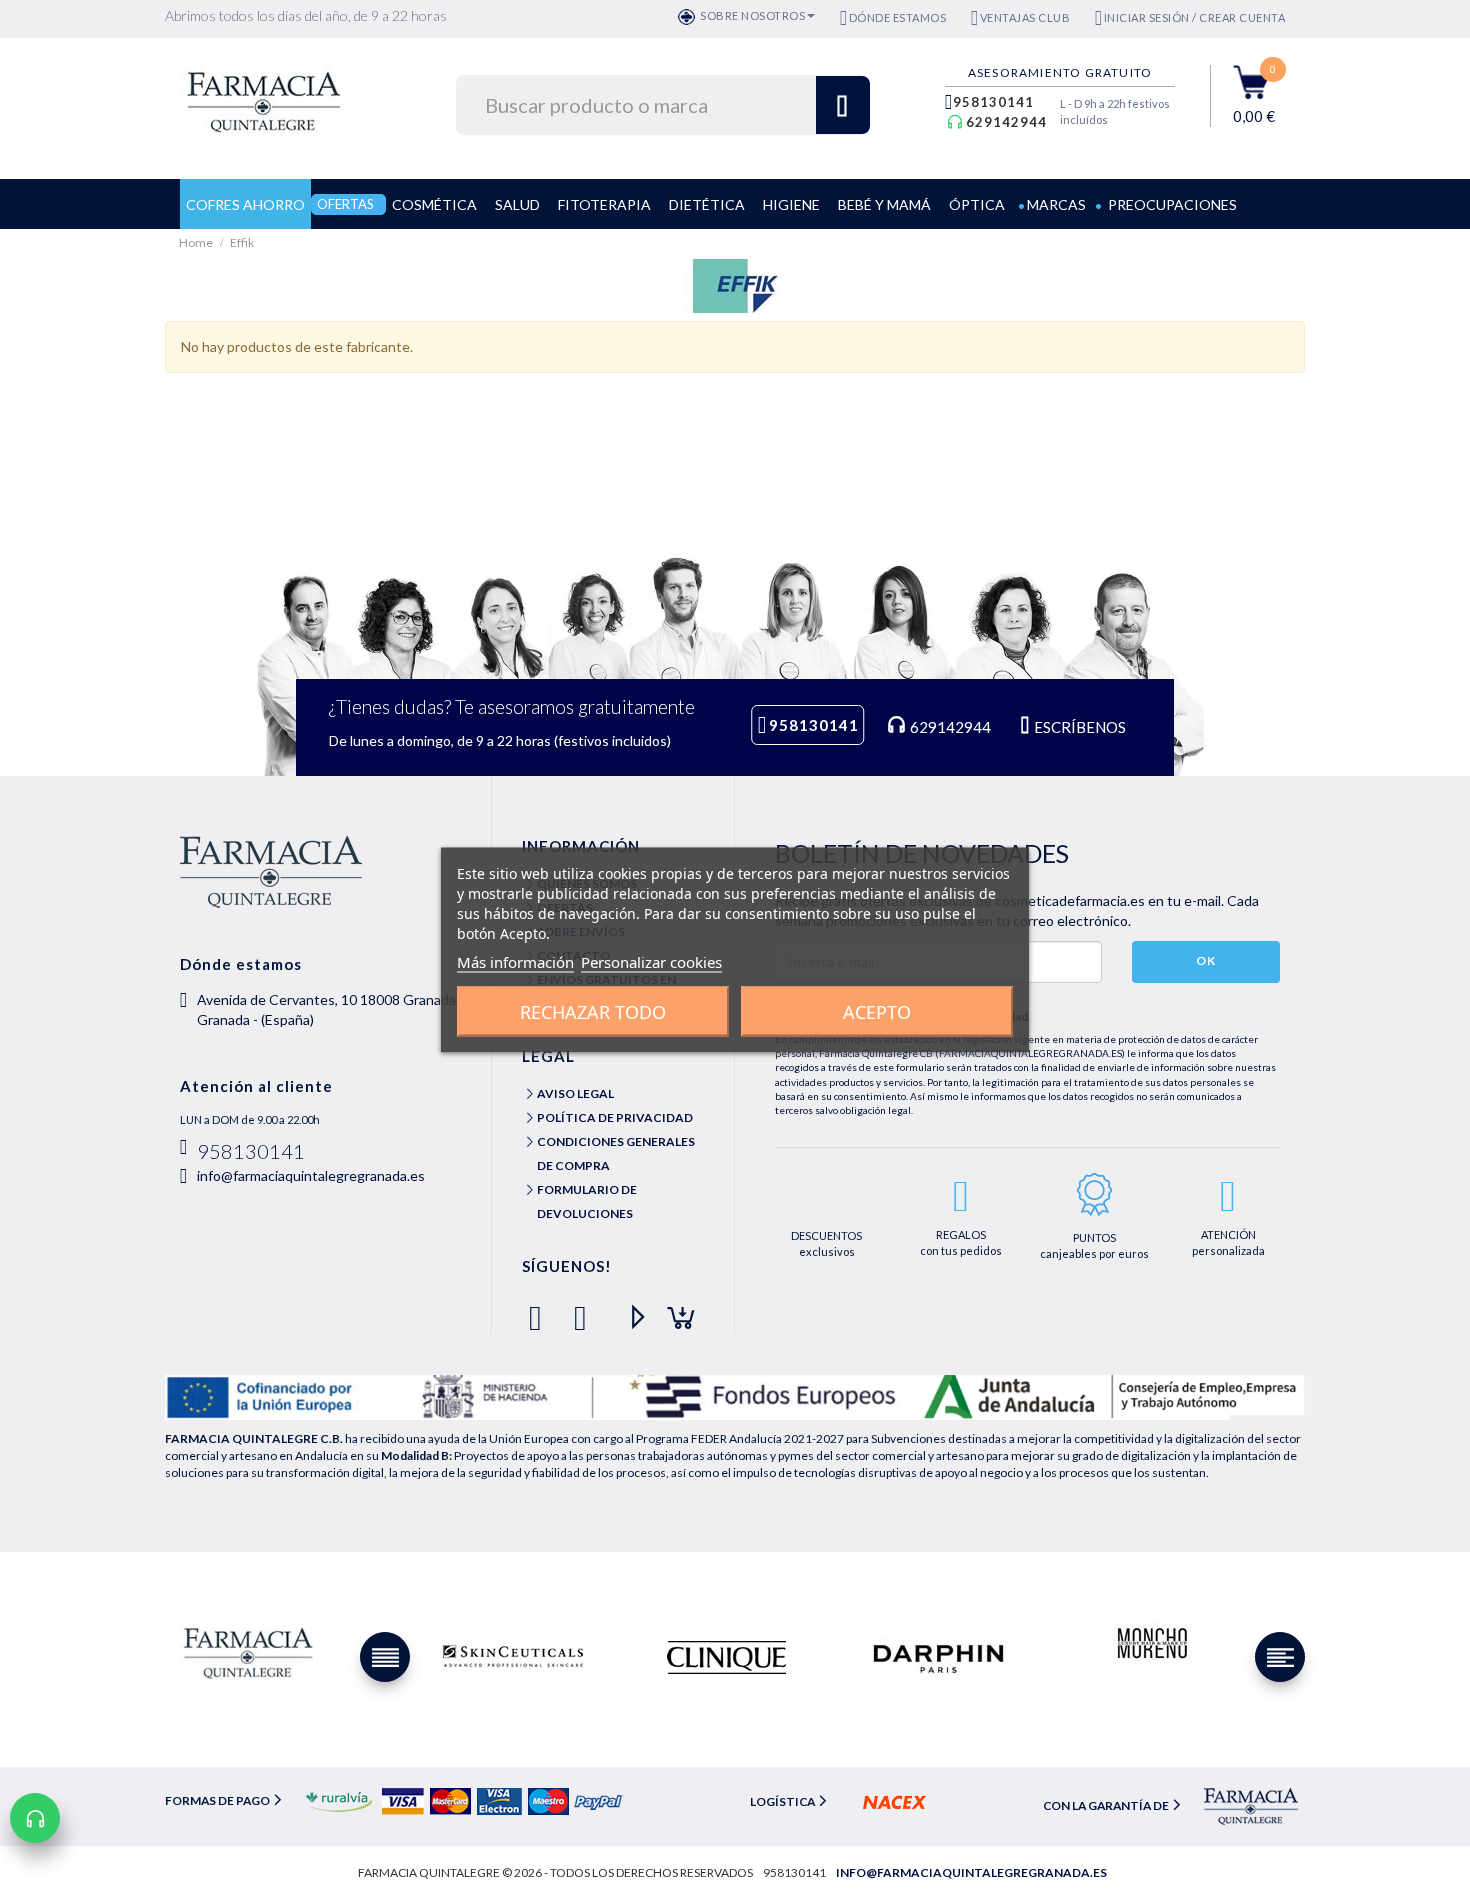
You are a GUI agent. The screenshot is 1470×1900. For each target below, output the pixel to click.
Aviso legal (575, 1093)
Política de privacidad (615, 1117)
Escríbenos (1078, 727)
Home (197, 242)
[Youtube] (629, 1309)
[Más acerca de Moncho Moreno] (1151, 1644)
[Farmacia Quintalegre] (273, 99)
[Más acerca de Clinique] (726, 1657)
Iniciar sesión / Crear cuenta (1194, 17)
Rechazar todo (593, 1012)
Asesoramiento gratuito (1060, 72)
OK (1206, 960)
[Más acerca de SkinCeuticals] (513, 1657)
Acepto (877, 1012)
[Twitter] (584, 1309)
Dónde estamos (897, 17)
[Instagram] (674, 1309)
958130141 (993, 102)
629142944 (1006, 122)
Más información (515, 962)
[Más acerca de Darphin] (938, 1657)
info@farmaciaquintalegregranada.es (311, 1175)
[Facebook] (539, 1309)
